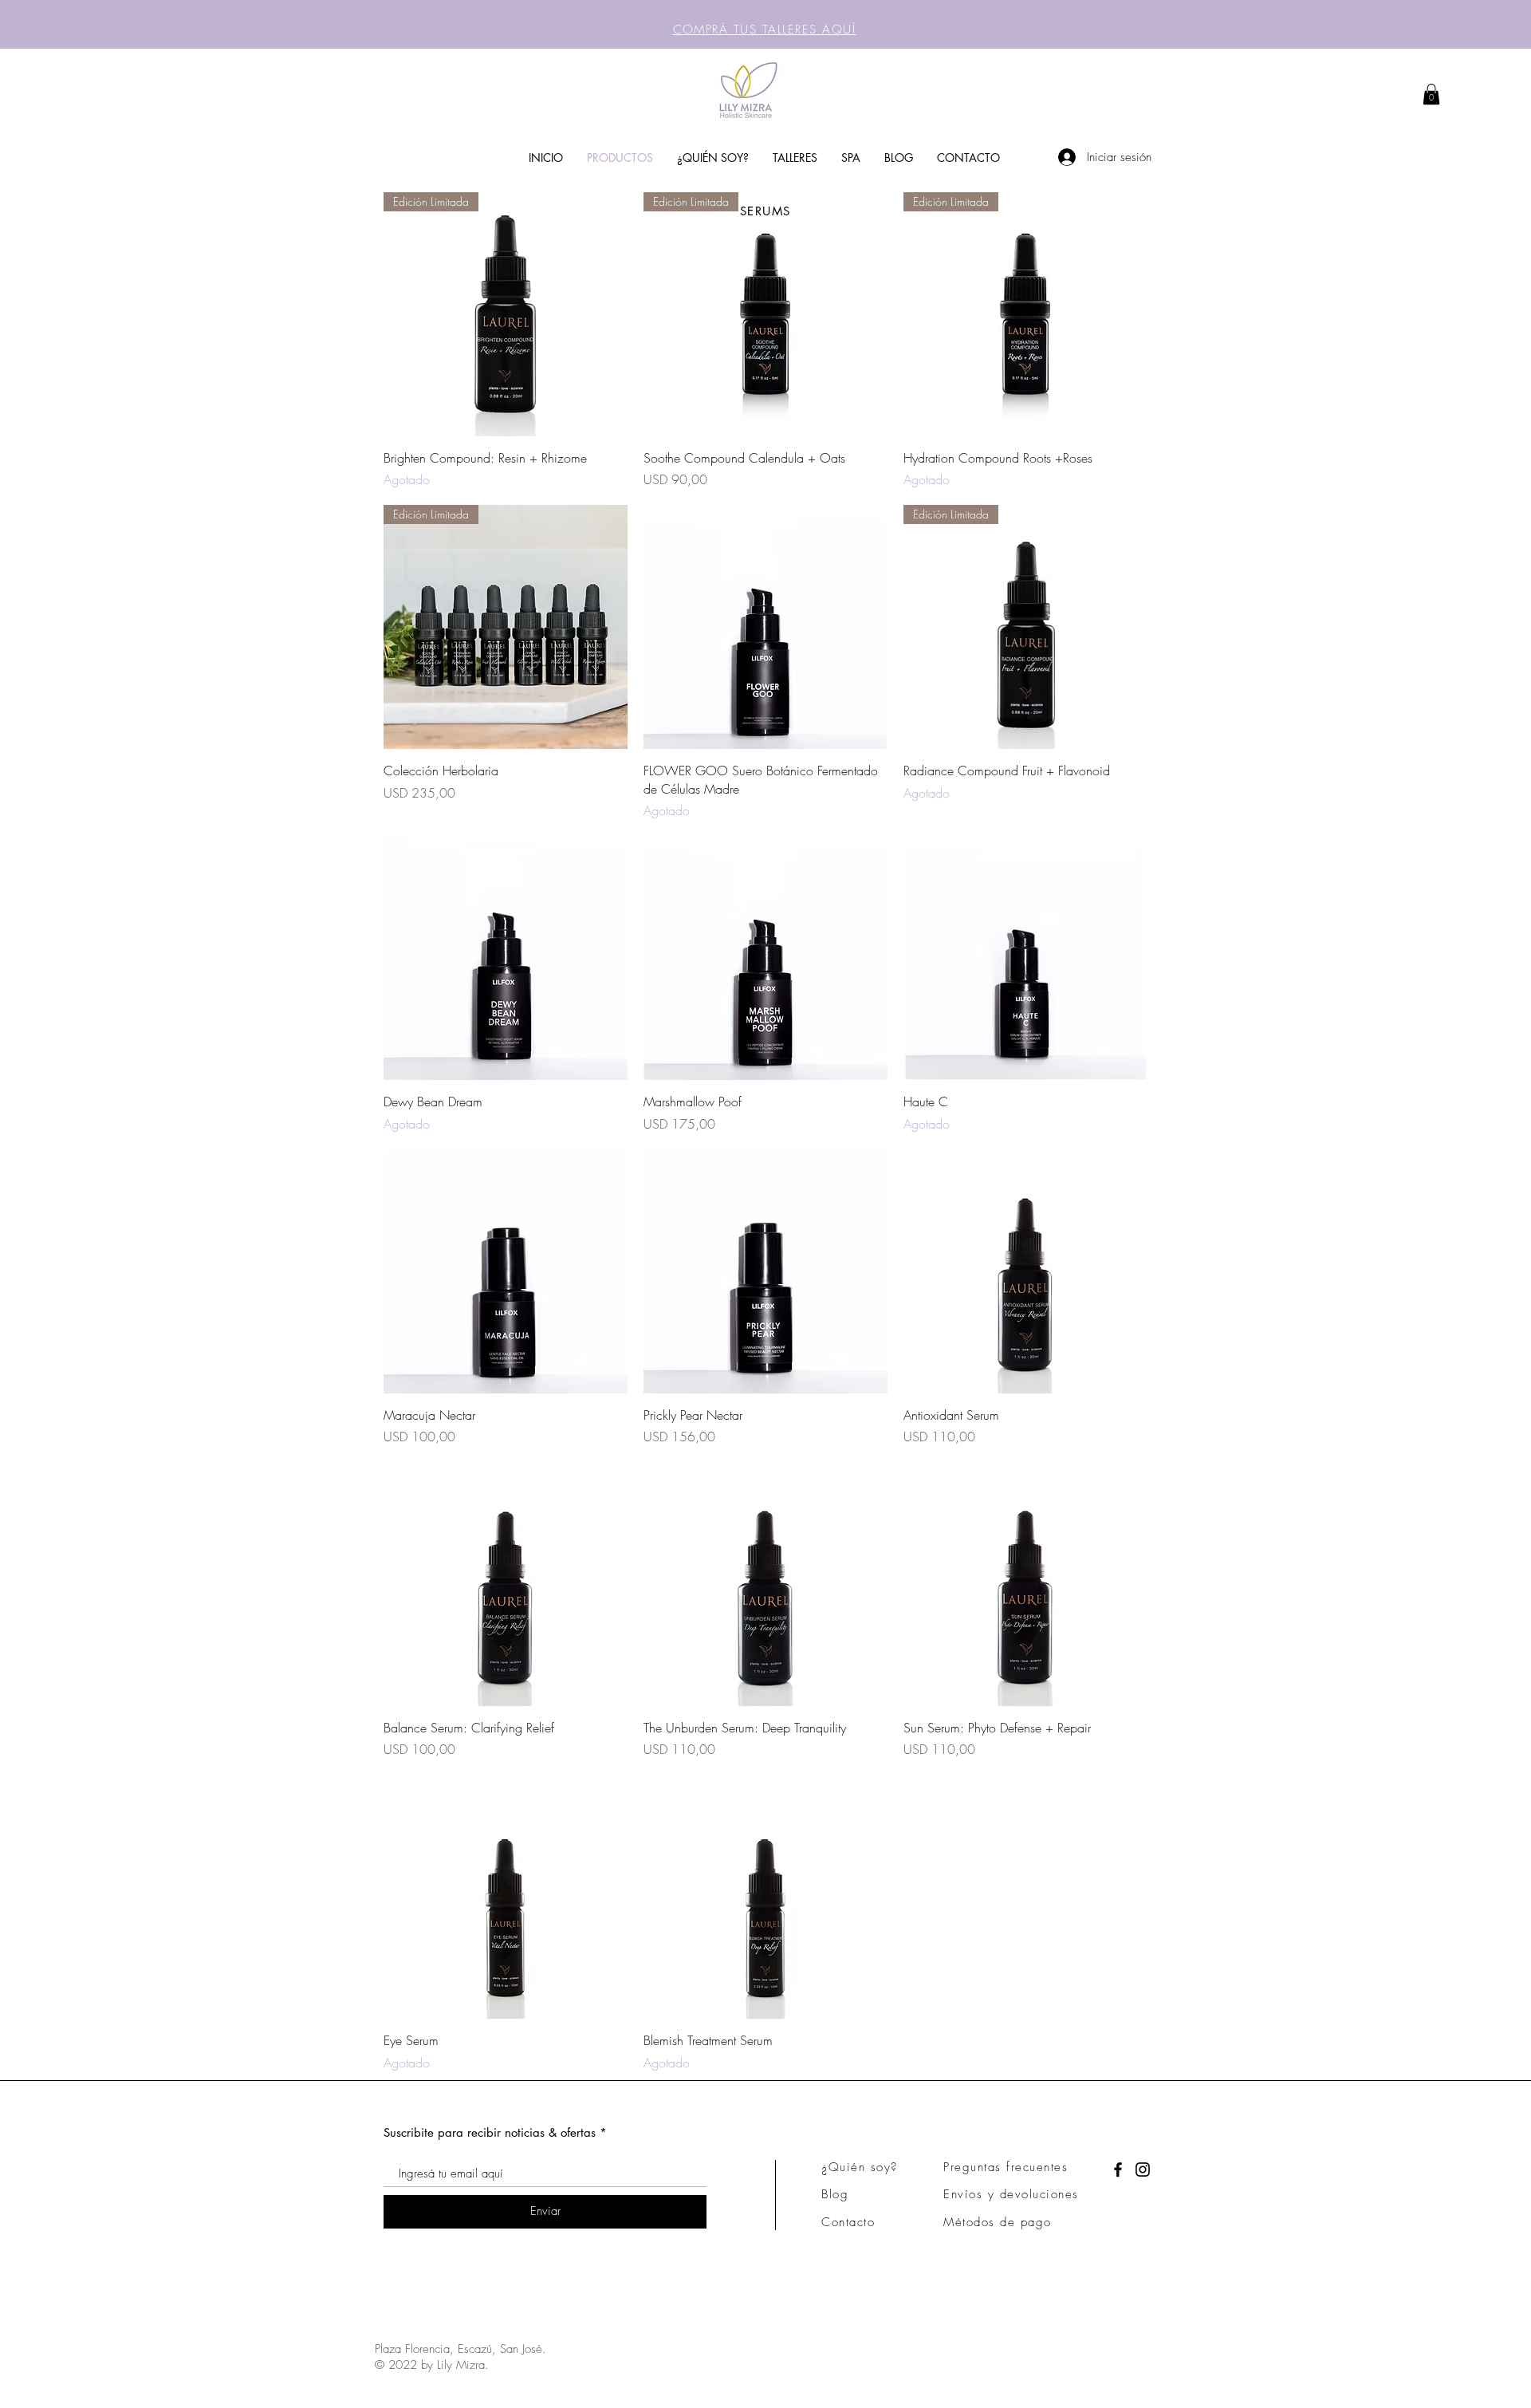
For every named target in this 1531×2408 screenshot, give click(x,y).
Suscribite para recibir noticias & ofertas (490, 2132)
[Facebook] (1118, 2170)
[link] (1431, 94)
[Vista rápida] (765, 627)
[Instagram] (1143, 2170)
